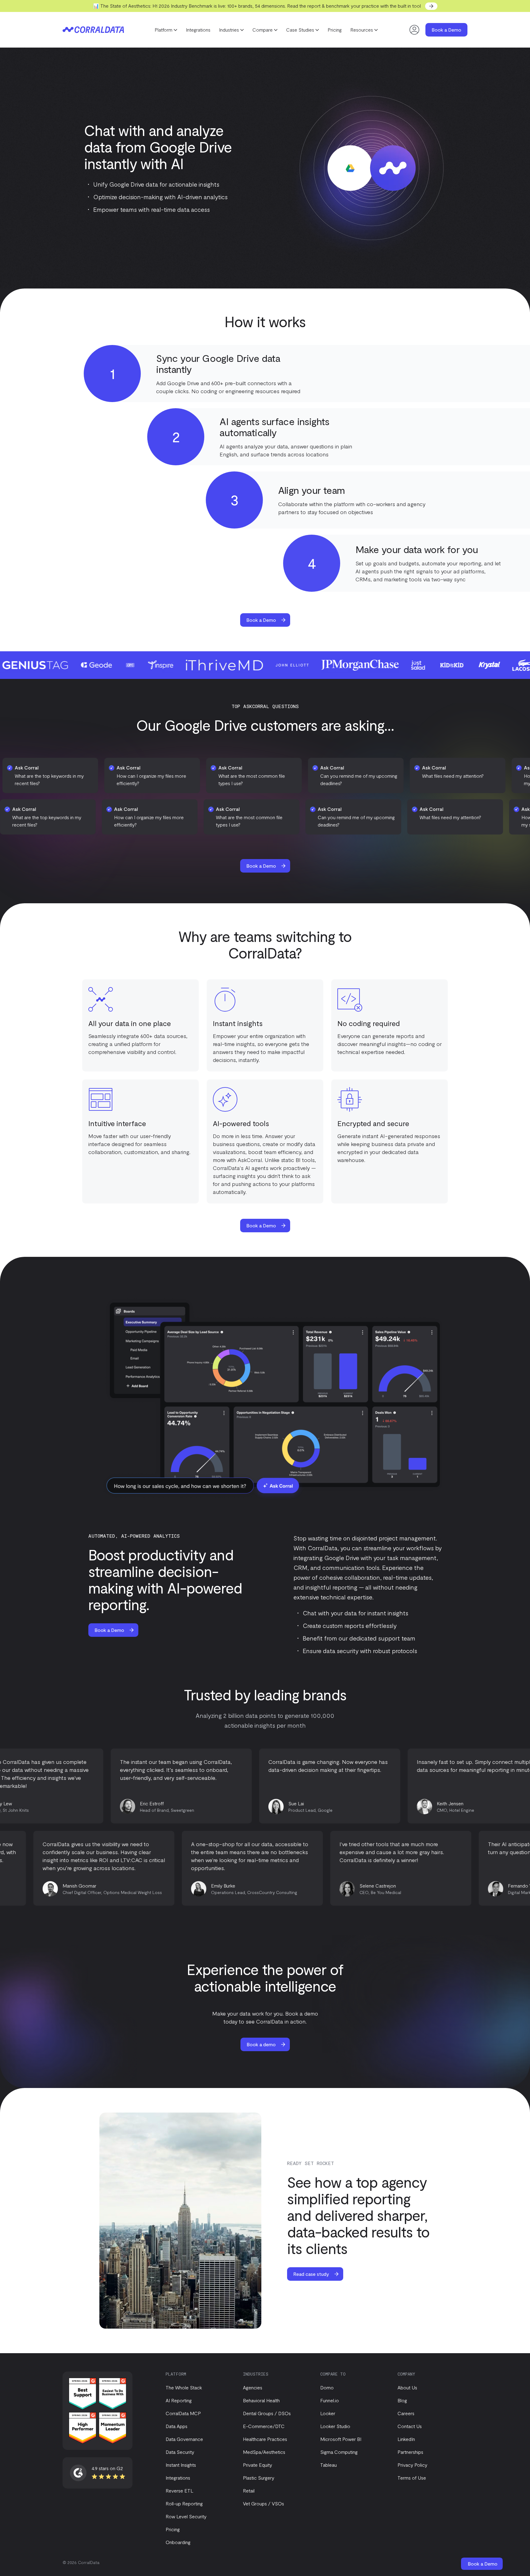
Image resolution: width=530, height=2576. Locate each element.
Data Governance (184, 2439)
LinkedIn (406, 2439)
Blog (402, 2400)
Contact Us (410, 2426)
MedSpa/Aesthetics (264, 2452)
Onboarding (178, 2542)
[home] (93, 30)
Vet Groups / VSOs (263, 2503)
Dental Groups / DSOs (267, 2413)
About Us (407, 2387)
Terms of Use (412, 2478)
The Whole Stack (184, 2387)
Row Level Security (186, 2516)
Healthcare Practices (265, 2439)
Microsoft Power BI (341, 2439)
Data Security (180, 2452)
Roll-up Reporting (184, 2503)
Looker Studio (335, 2426)
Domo (327, 2387)
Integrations (198, 30)
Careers (406, 2413)
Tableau (328, 2465)
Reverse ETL (179, 2491)
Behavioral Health (261, 2400)
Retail (249, 2491)
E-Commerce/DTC (264, 2426)
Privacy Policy (412, 2465)
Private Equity (257, 2465)
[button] (166, 30)
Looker (328, 2413)
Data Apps (177, 2426)
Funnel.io (330, 2400)
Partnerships (410, 2452)
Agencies (253, 2387)
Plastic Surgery (259, 2478)
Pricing (335, 30)
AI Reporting (179, 2400)
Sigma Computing (339, 2452)
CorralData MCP (183, 2413)
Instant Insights (181, 2465)
